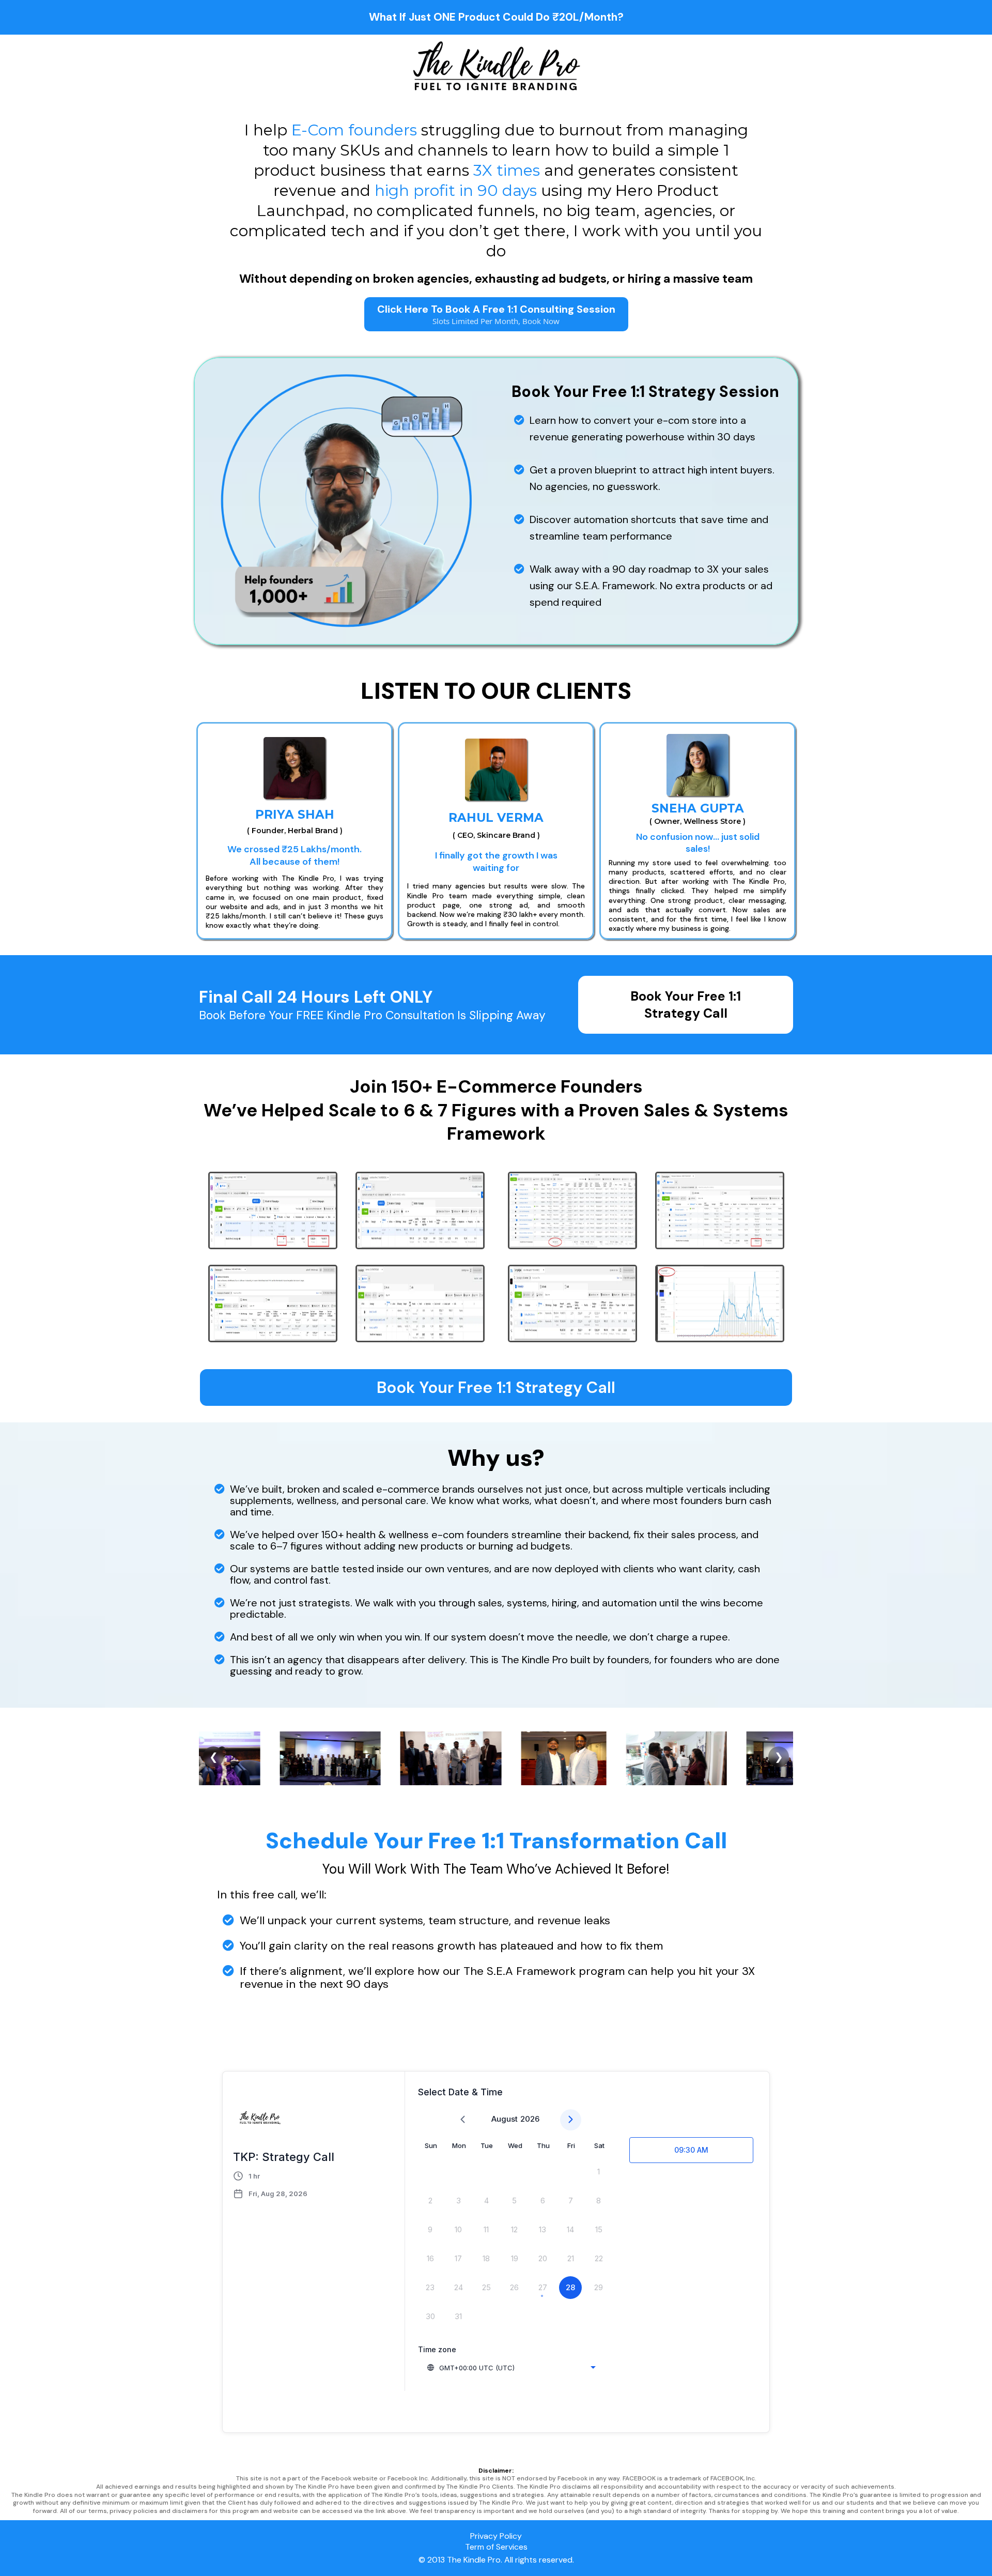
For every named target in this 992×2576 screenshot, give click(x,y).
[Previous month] (463, 2120)
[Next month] (571, 2120)
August (505, 2119)
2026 (530, 2119)
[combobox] (511, 2368)
